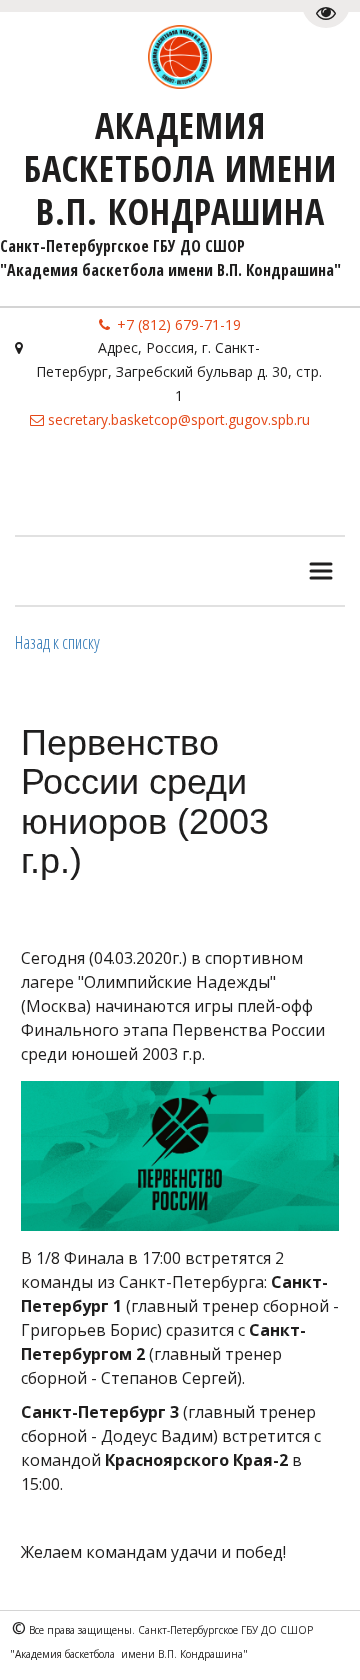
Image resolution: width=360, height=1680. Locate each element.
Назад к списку (57, 642)
